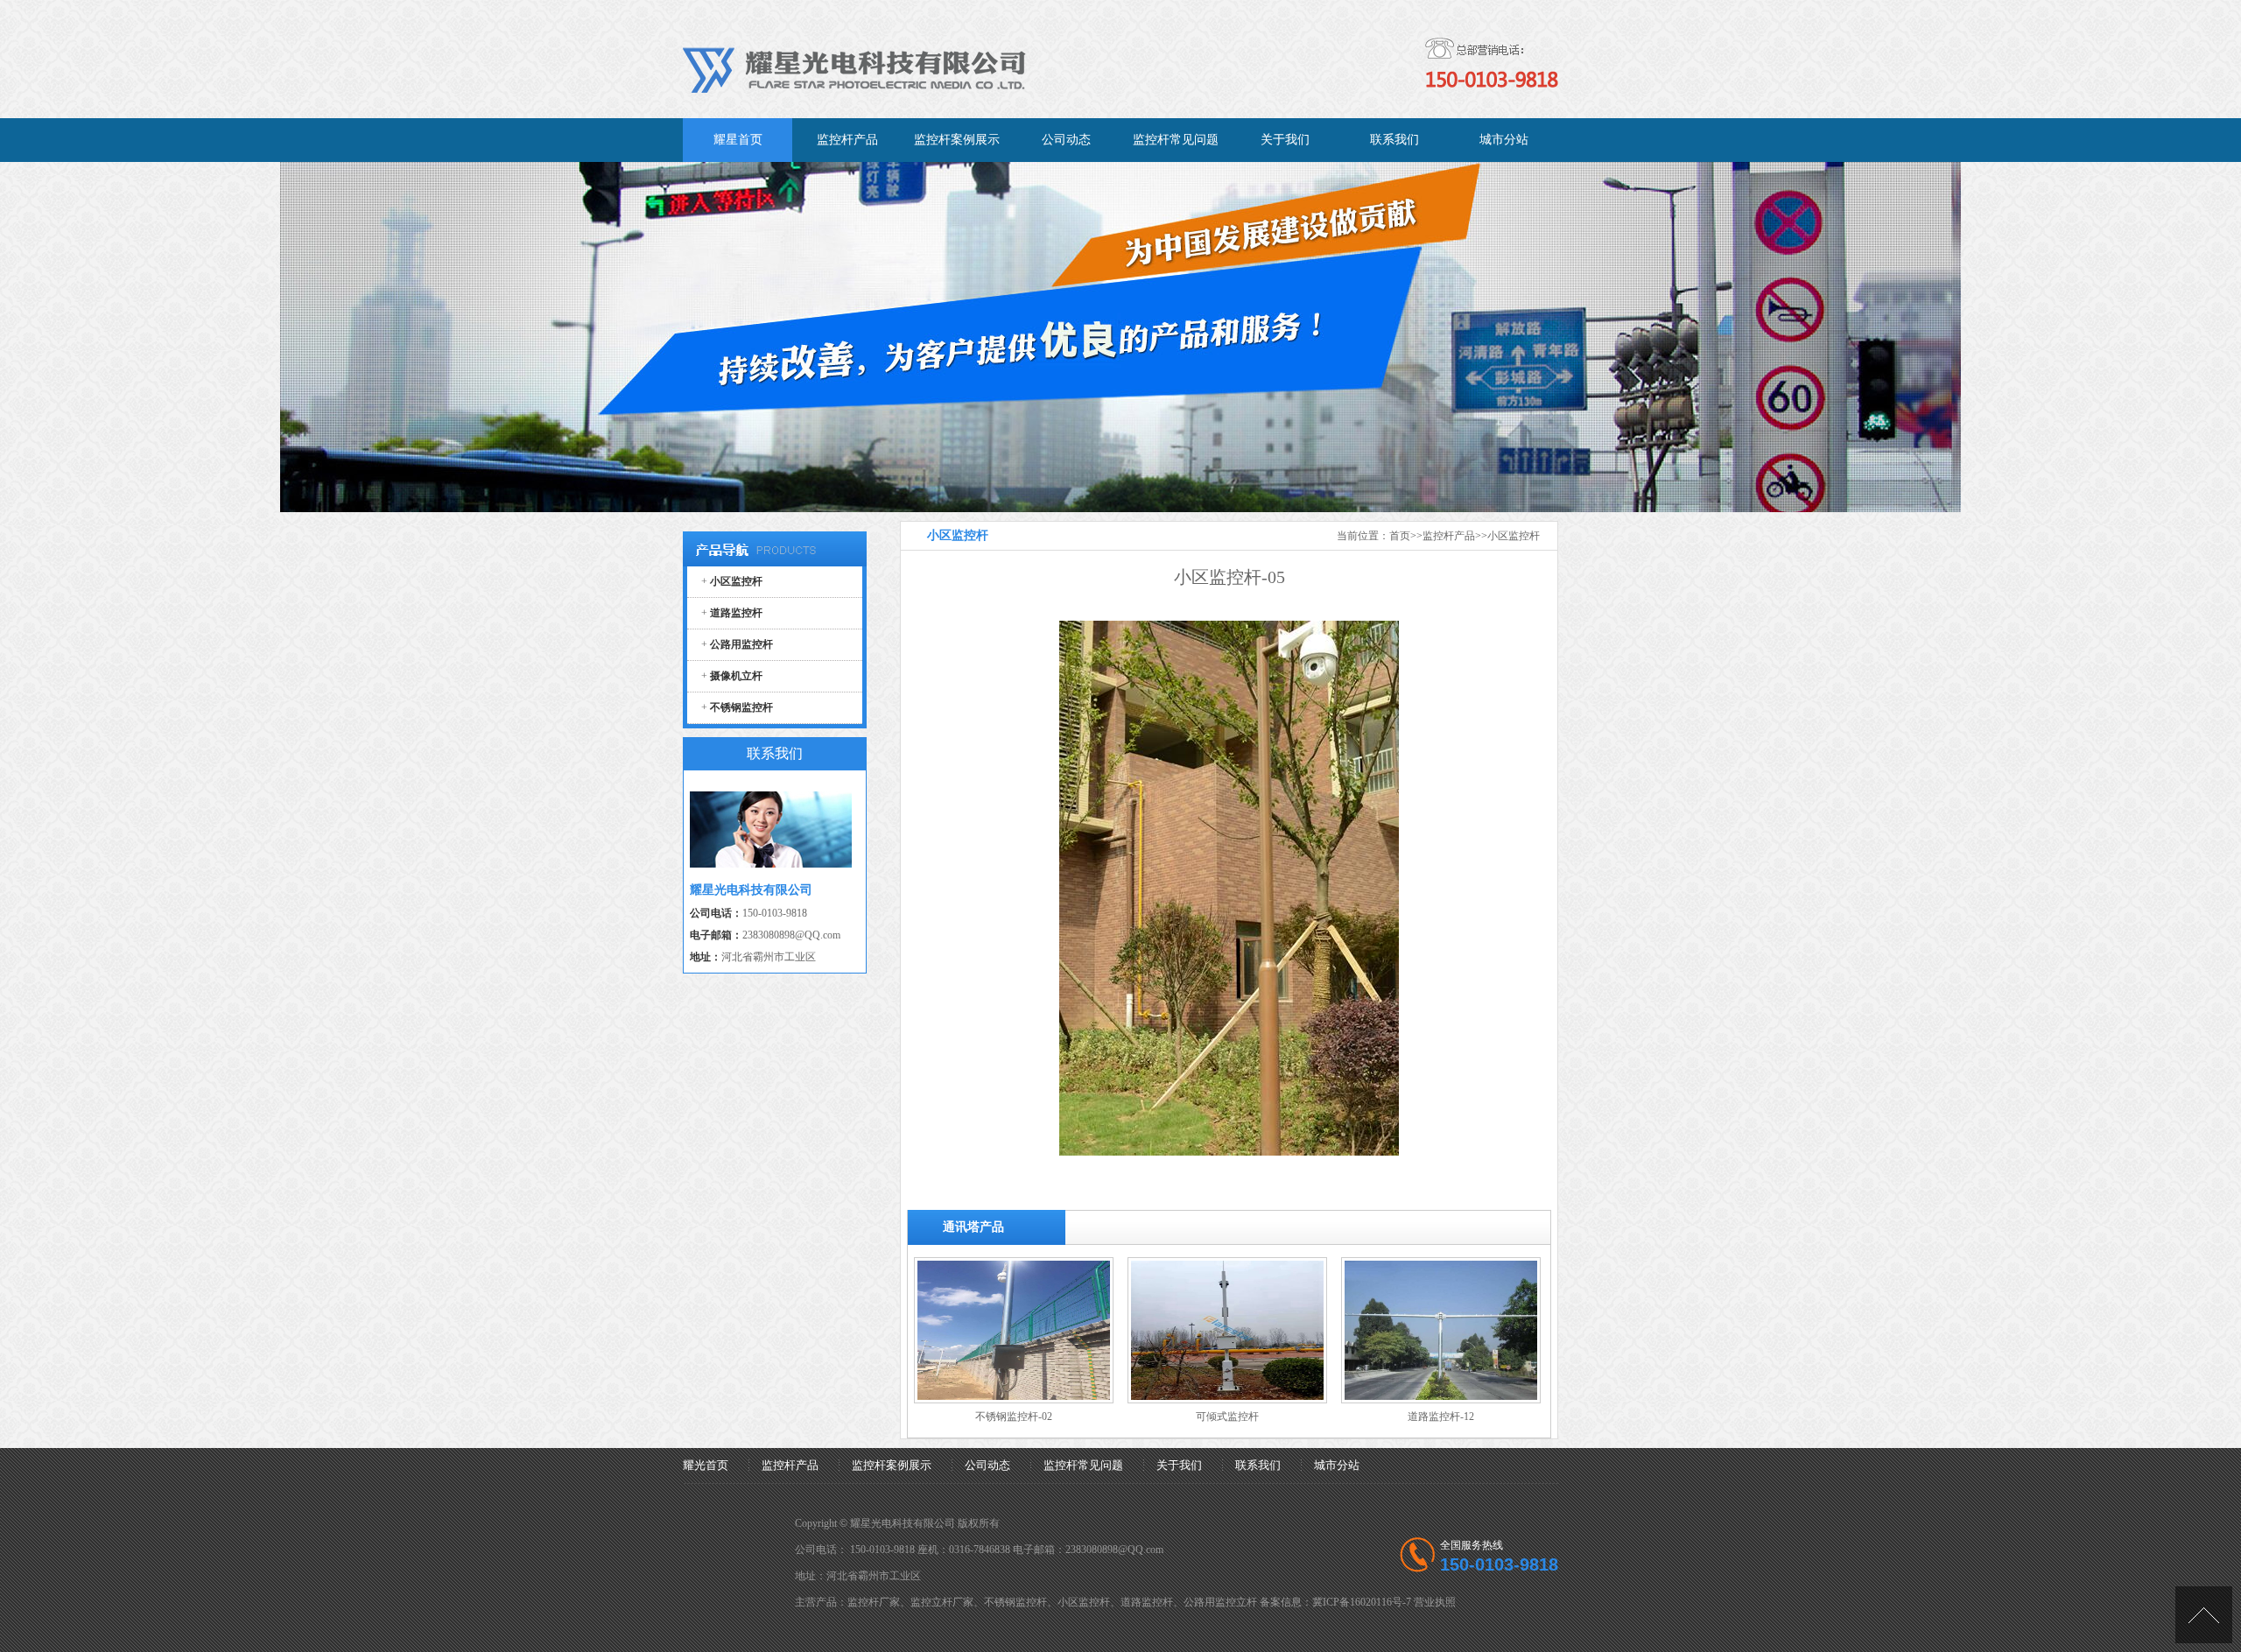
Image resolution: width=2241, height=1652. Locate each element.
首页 (1400, 536)
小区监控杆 (1514, 536)
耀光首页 (706, 1465)
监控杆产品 (1449, 536)
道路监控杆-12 (1441, 1417)
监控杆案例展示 (892, 1465)
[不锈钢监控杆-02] (1014, 1400)
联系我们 (1258, 1465)
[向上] (2204, 1615)
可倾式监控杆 (1227, 1417)
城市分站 (1337, 1465)
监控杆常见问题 (1083, 1465)
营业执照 (1435, 1602)
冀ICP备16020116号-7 (1362, 1602)
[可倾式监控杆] (1227, 1400)
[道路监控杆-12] (1441, 1400)
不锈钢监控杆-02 (1014, 1417)
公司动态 (987, 1465)
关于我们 (1179, 1465)
